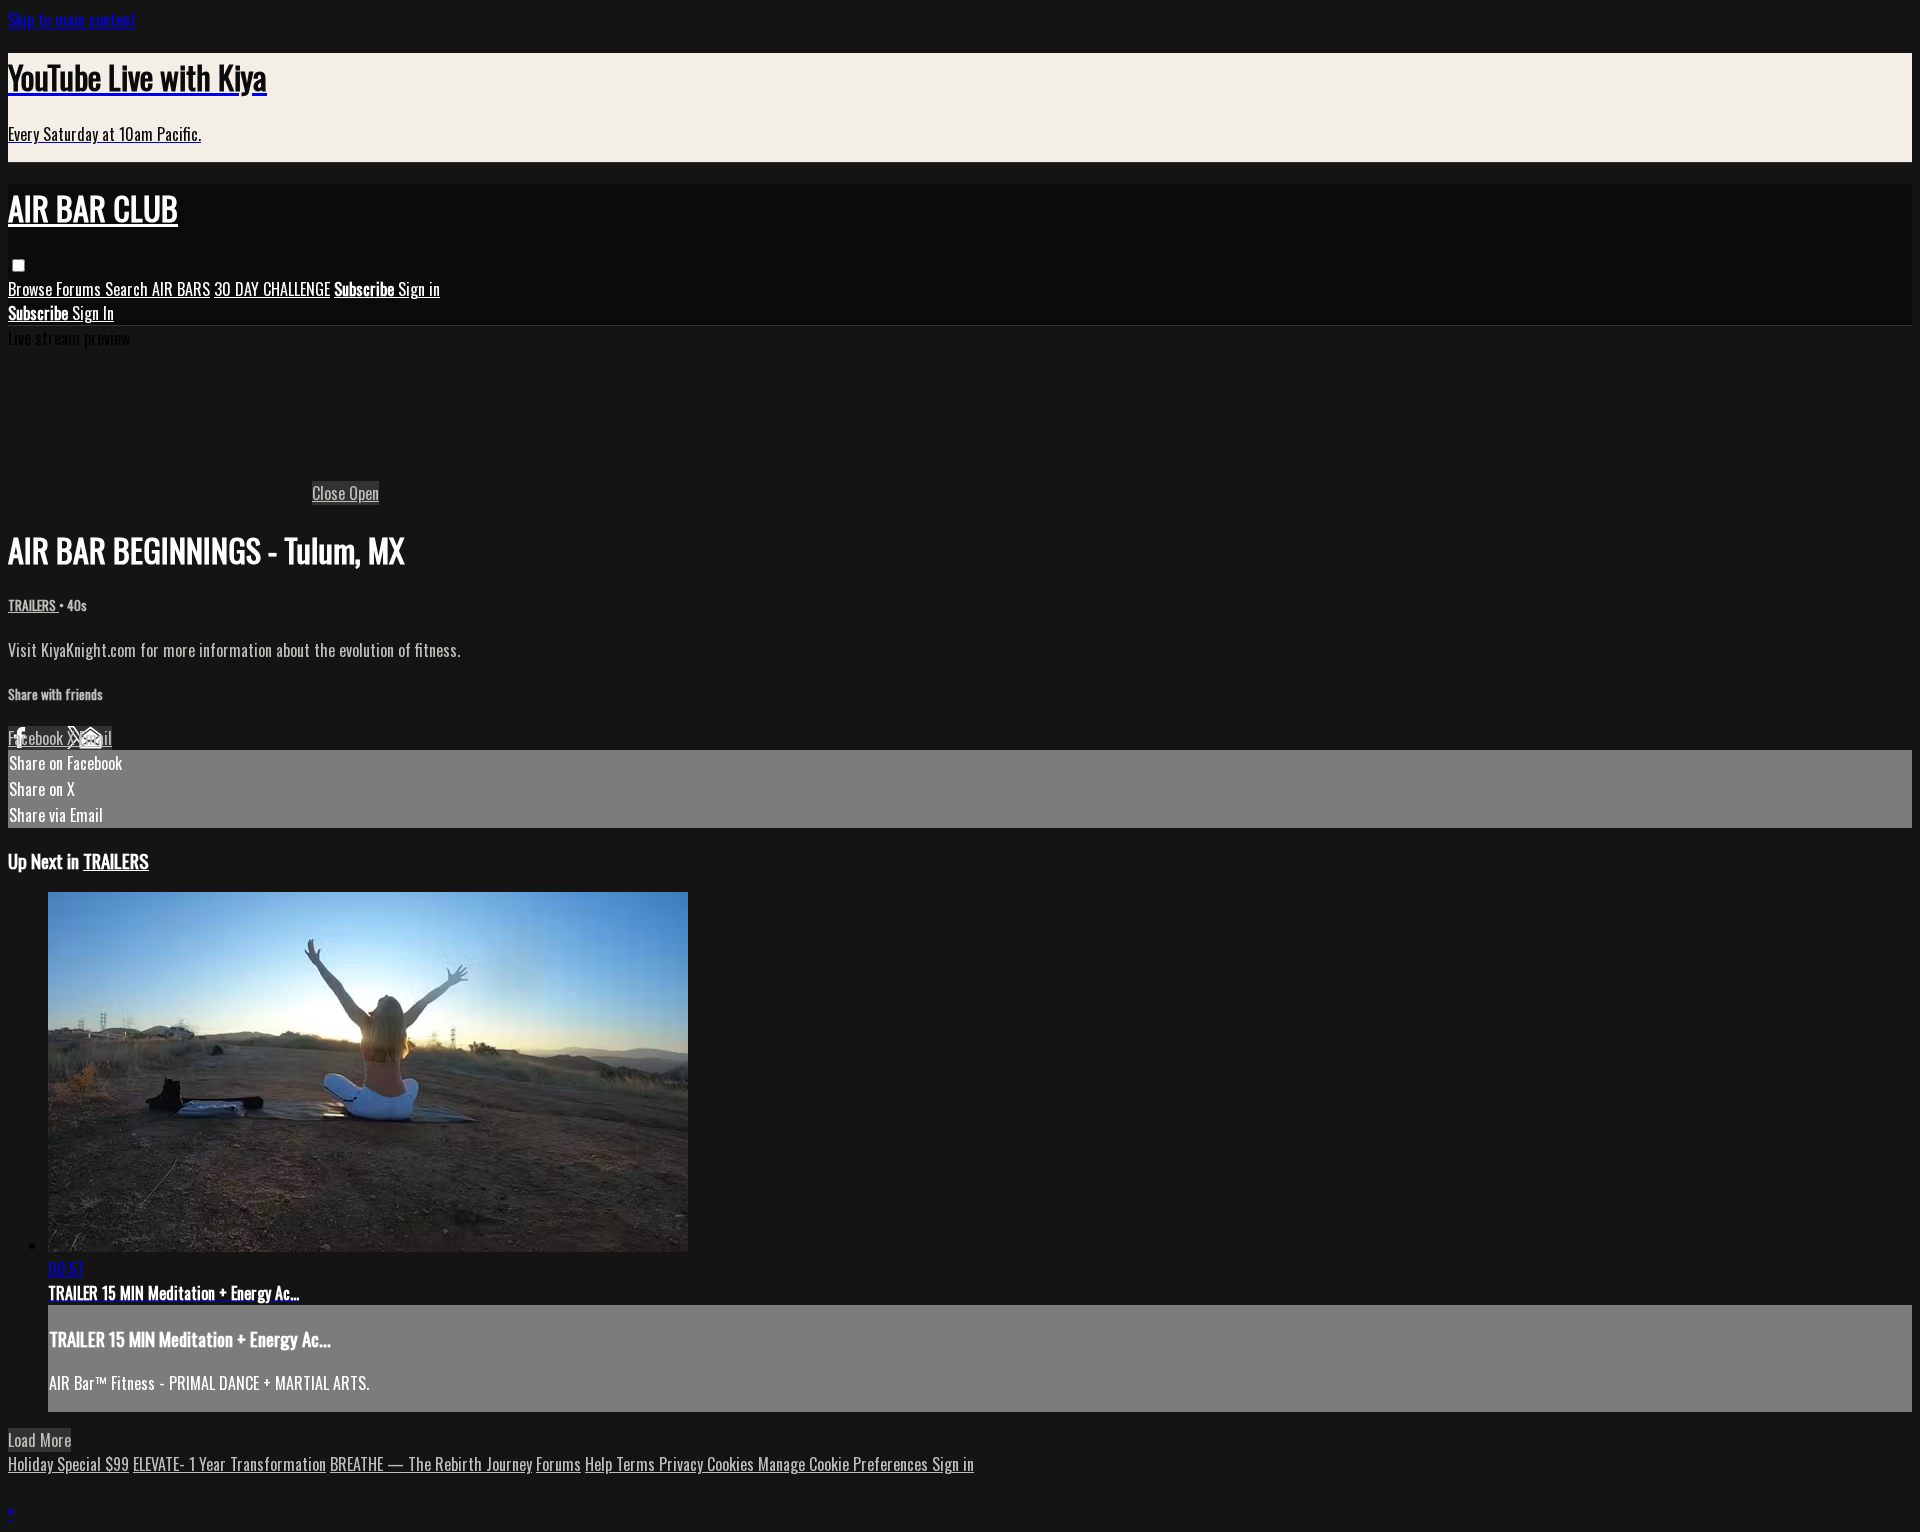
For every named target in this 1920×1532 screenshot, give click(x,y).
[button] (18, 265)
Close (330, 493)
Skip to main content (72, 20)
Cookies (732, 1464)
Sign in (419, 289)
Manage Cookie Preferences (845, 1464)
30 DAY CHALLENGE (272, 289)
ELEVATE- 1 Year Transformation (229, 1464)
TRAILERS (33, 605)
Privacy (683, 1464)
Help (600, 1464)
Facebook (37, 738)
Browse (32, 289)
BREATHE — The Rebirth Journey (431, 1464)
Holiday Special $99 (68, 1464)
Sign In (93, 313)
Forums (80, 289)
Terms (637, 1464)
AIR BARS (181, 289)
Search (128, 289)
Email (95, 738)
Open (364, 493)
